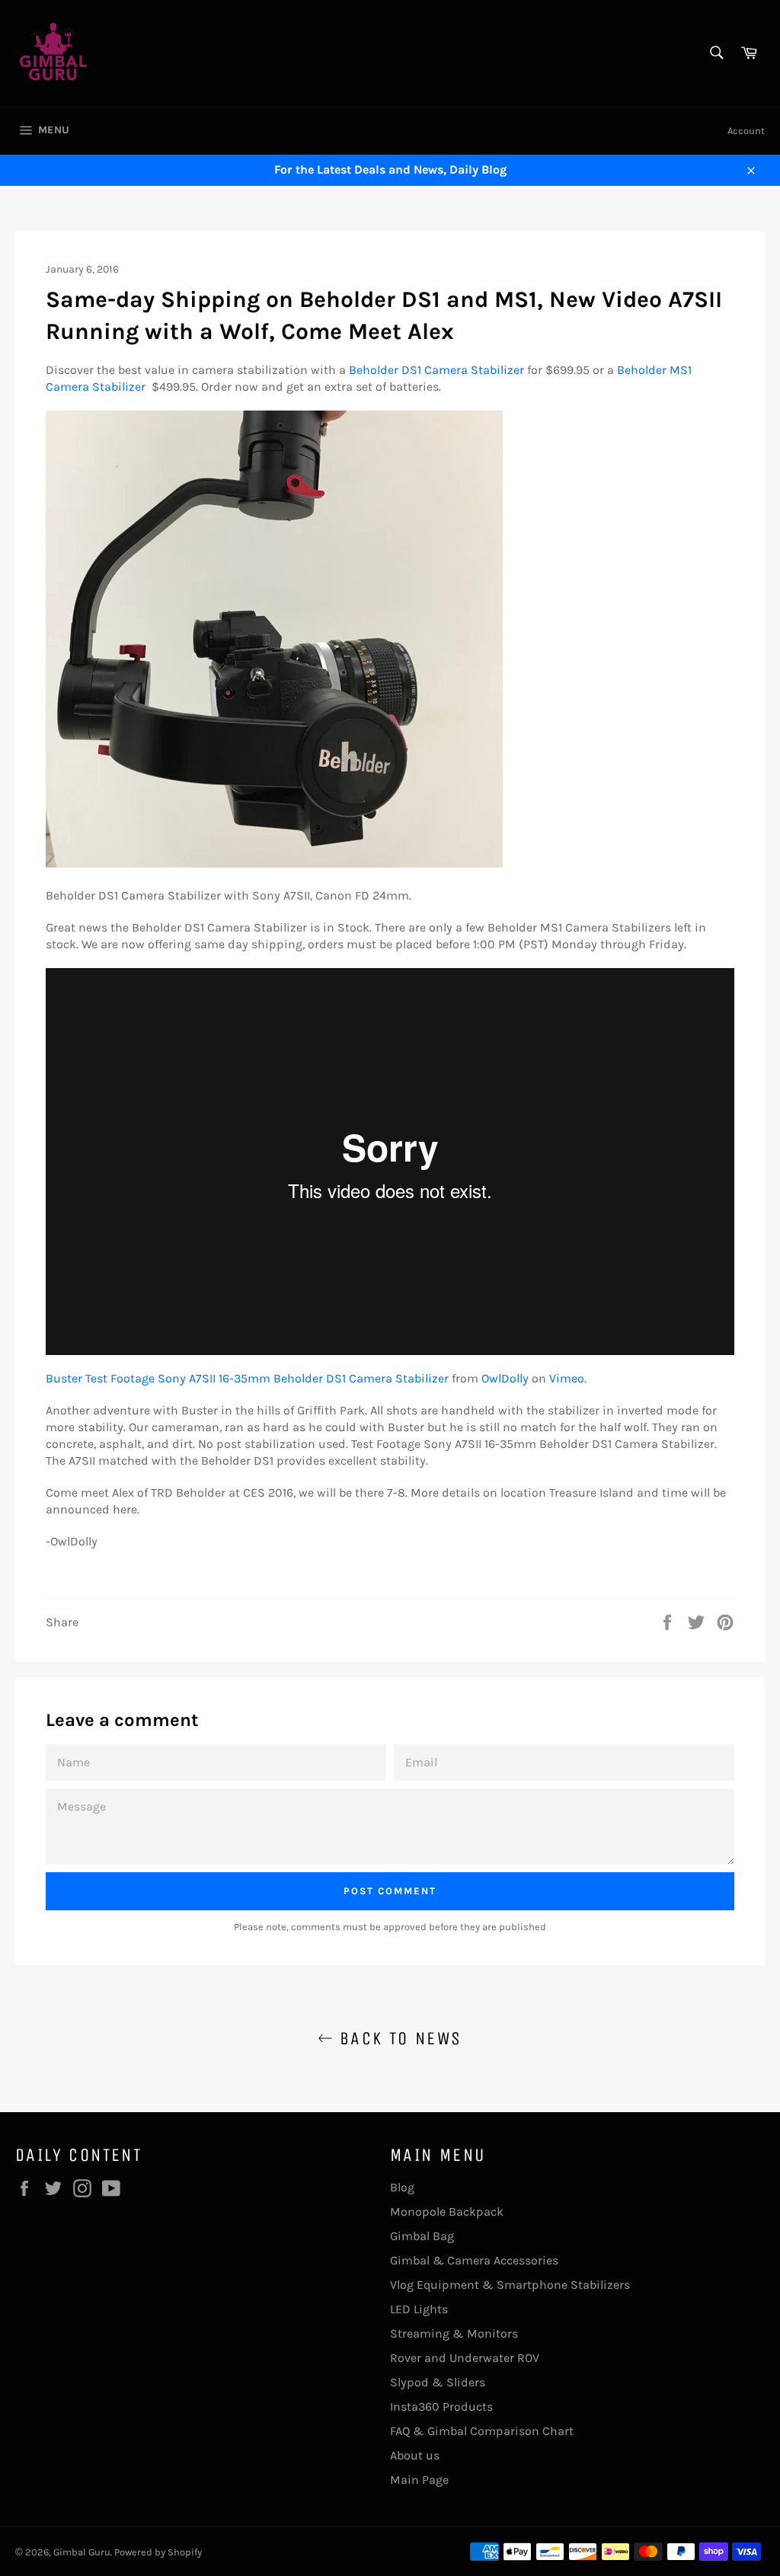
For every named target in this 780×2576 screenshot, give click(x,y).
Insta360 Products (441, 2407)
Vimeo (567, 1378)
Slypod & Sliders (438, 2382)
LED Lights (419, 2309)
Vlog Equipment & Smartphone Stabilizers (510, 2285)
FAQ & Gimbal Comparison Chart (482, 2431)
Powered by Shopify (158, 2552)
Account (746, 131)
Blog (402, 2187)
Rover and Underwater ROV (465, 2358)
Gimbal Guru (82, 2552)
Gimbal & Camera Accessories (474, 2260)
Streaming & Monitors (454, 2333)
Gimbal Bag (422, 2236)
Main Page (419, 2480)
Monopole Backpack (447, 2212)
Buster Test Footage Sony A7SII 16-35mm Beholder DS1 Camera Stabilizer (247, 1378)
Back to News (397, 2038)
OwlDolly (505, 1378)
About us (415, 2455)
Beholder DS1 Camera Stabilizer (436, 370)
